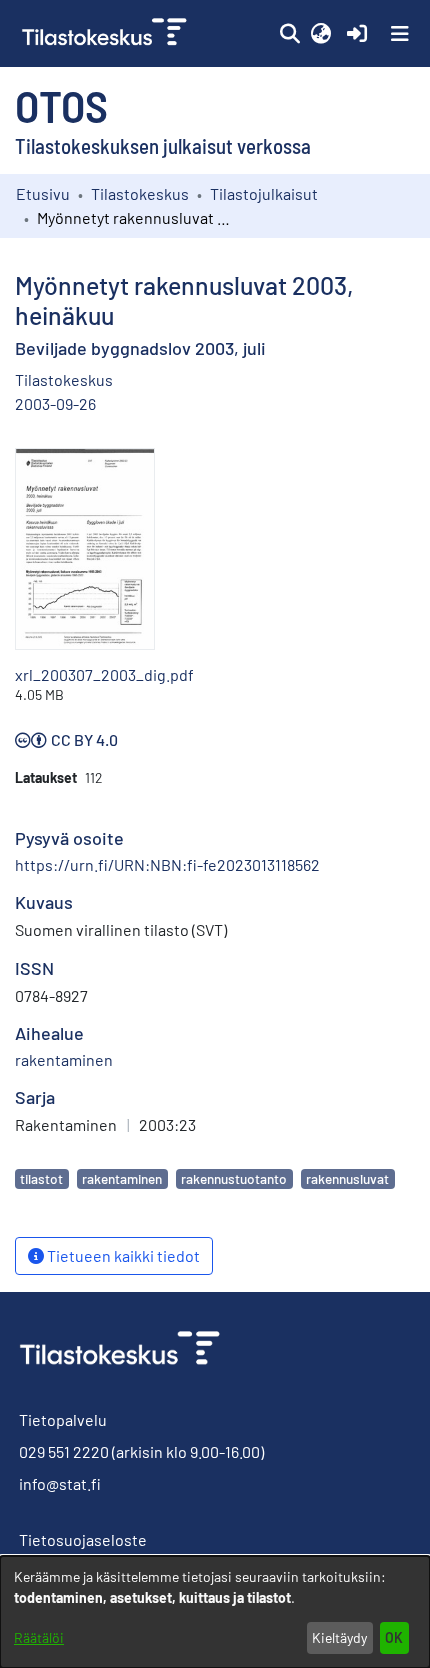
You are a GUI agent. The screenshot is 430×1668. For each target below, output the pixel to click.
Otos (61, 105)
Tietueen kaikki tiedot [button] (122, 1255)
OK (394, 1637)
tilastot (41, 1178)
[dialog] (215, 1612)
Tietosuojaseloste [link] (83, 1539)
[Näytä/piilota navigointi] (400, 34)
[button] (289, 34)
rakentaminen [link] (64, 1059)
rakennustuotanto (234, 1178)
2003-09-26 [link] (55, 403)
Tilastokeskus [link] (140, 193)
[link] (106, 33)
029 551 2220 (64, 1451)
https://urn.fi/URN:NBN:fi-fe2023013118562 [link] (167, 864)
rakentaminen (122, 1178)
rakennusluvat (347, 1178)
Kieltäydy (339, 1637)
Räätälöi (39, 1637)
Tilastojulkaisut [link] (264, 193)
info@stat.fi (60, 1483)
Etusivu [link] (43, 193)
